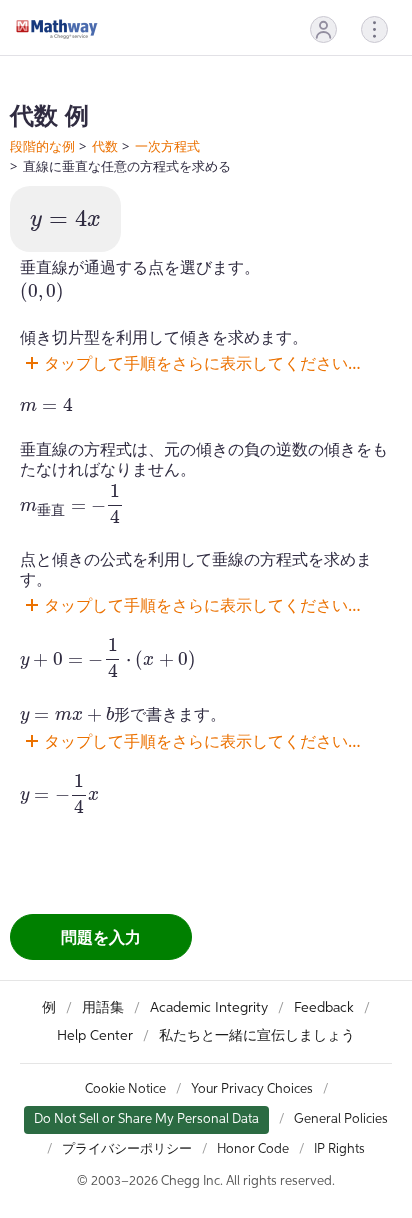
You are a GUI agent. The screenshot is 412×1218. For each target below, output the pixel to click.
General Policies (341, 1119)
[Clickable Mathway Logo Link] (57, 29)
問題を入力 (101, 937)
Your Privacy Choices (252, 1089)
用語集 (103, 1008)
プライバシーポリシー (127, 1149)
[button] (323, 29)
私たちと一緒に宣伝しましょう (257, 1036)
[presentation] (65, 221)
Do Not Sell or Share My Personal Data (146, 1119)
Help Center (95, 1036)
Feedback (324, 1008)
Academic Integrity (209, 1008)
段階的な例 (42, 146)
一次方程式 (167, 146)
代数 (105, 146)
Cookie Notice (125, 1089)
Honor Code (253, 1149)
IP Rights (339, 1149)
